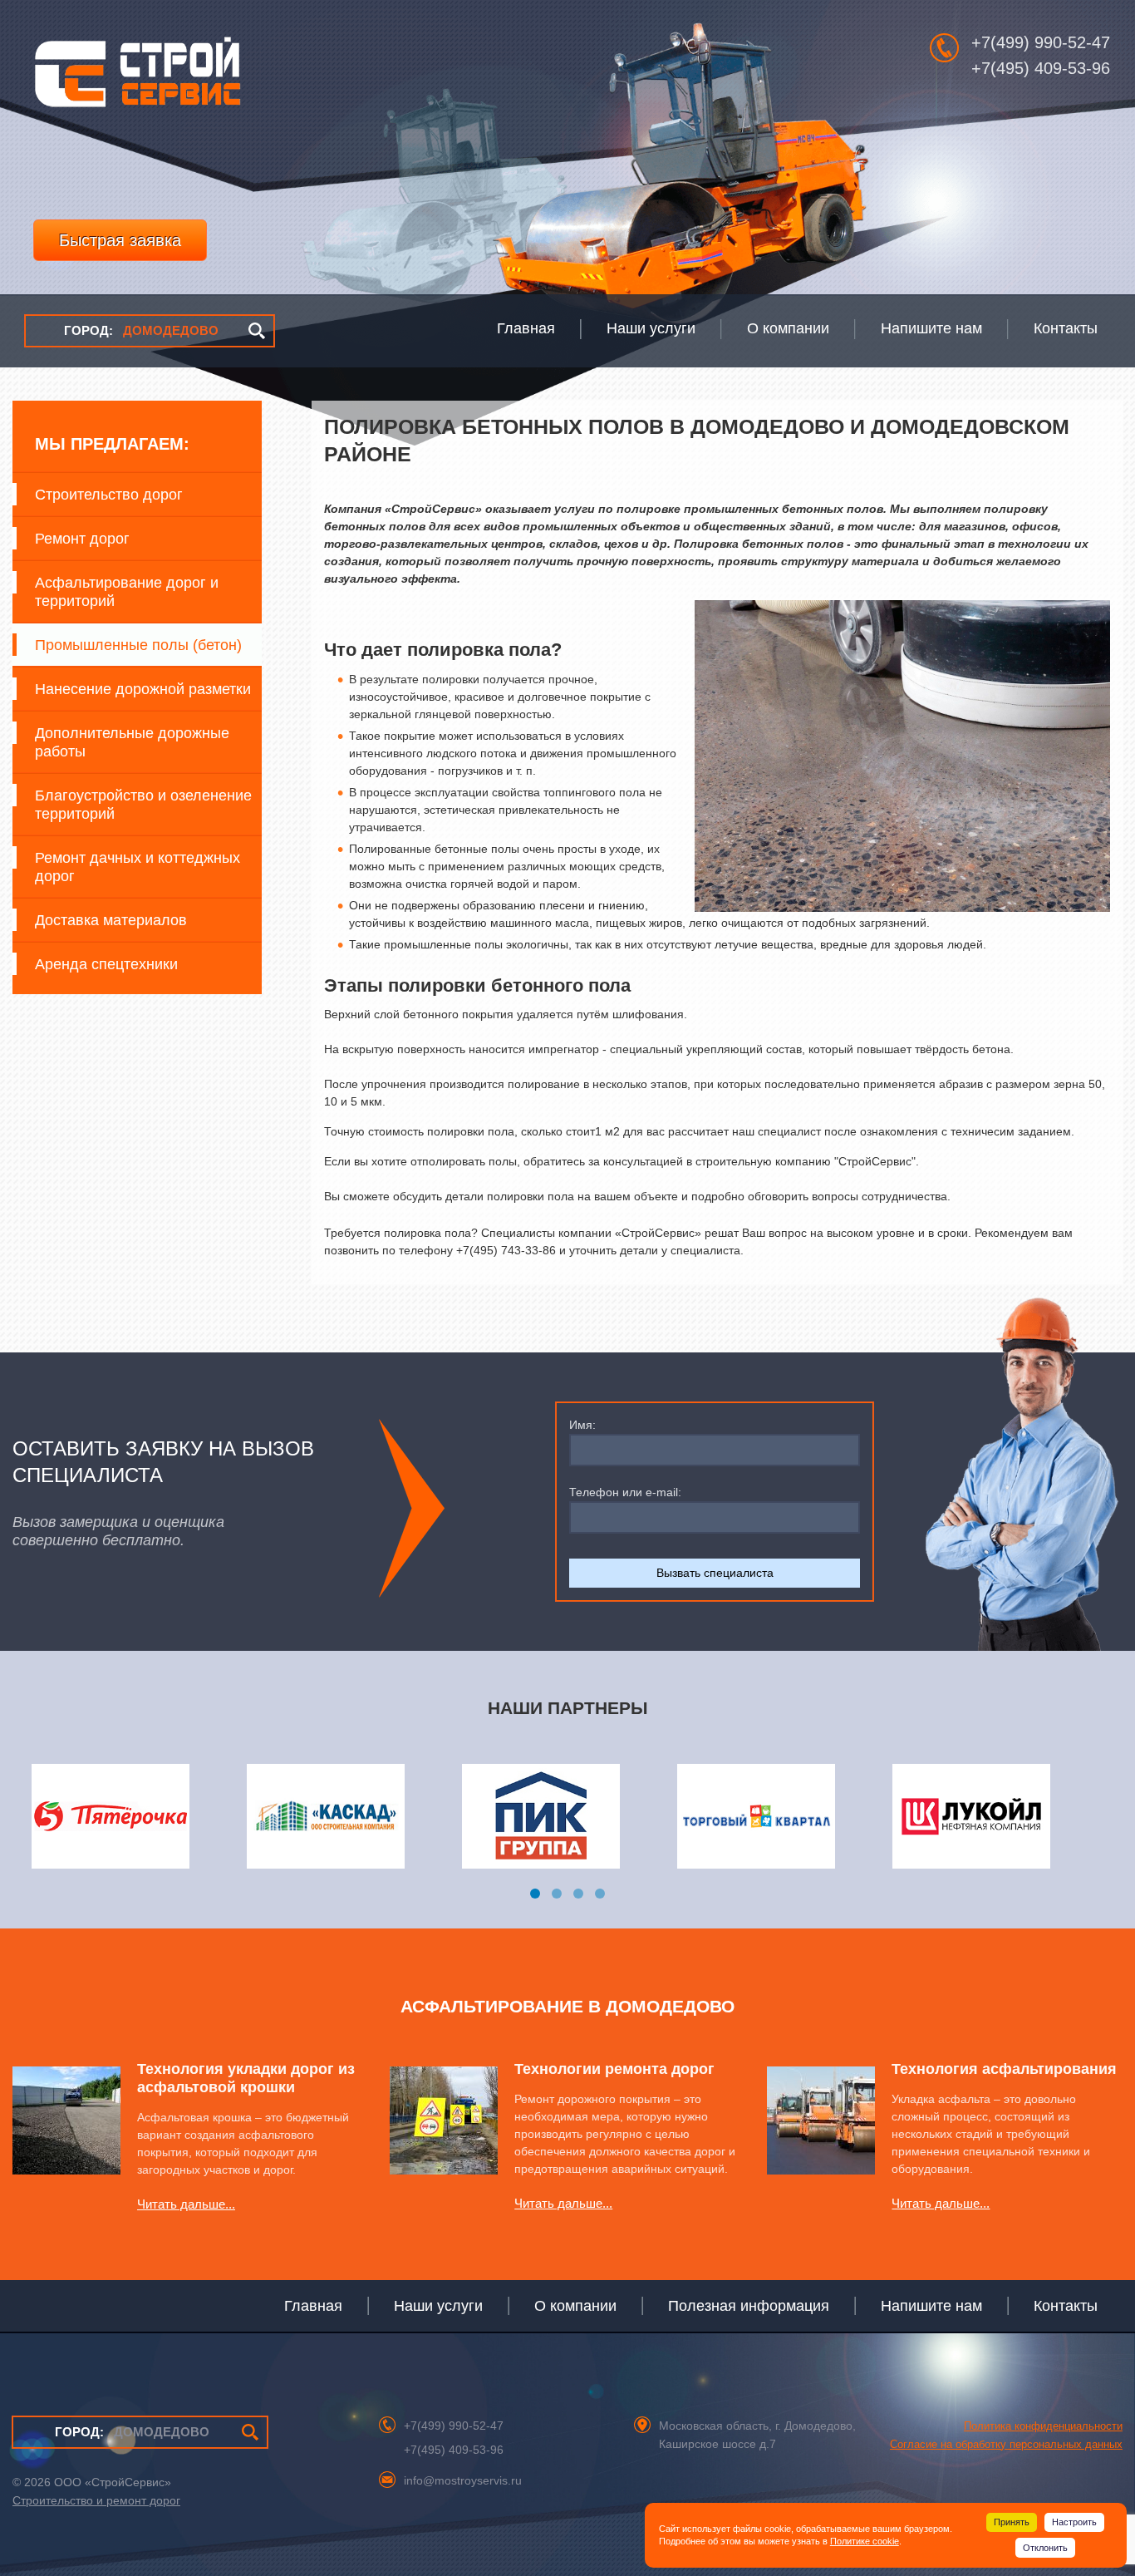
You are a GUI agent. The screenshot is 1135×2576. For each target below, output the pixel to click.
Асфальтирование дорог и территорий (127, 592)
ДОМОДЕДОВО (141, 330)
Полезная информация (749, 2306)
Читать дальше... (186, 2204)
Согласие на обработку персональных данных (1006, 2444)
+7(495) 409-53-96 (1041, 68)
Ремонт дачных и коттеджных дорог (138, 867)
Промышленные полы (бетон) (138, 645)
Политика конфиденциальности (1043, 2426)
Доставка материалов (111, 920)
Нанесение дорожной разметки (143, 689)
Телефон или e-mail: (625, 1492)
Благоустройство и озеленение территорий (143, 805)
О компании (575, 2306)
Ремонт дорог (82, 539)
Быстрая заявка (120, 240)
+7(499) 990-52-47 (1041, 42)
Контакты (1066, 2306)
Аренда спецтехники (106, 964)
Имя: (582, 1425)
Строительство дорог (109, 495)
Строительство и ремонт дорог (96, 2500)
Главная (313, 2306)
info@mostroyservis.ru (463, 2480)
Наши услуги (438, 2306)
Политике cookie (865, 2541)
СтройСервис (137, 78)
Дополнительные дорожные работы (132, 742)
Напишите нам (931, 2306)
